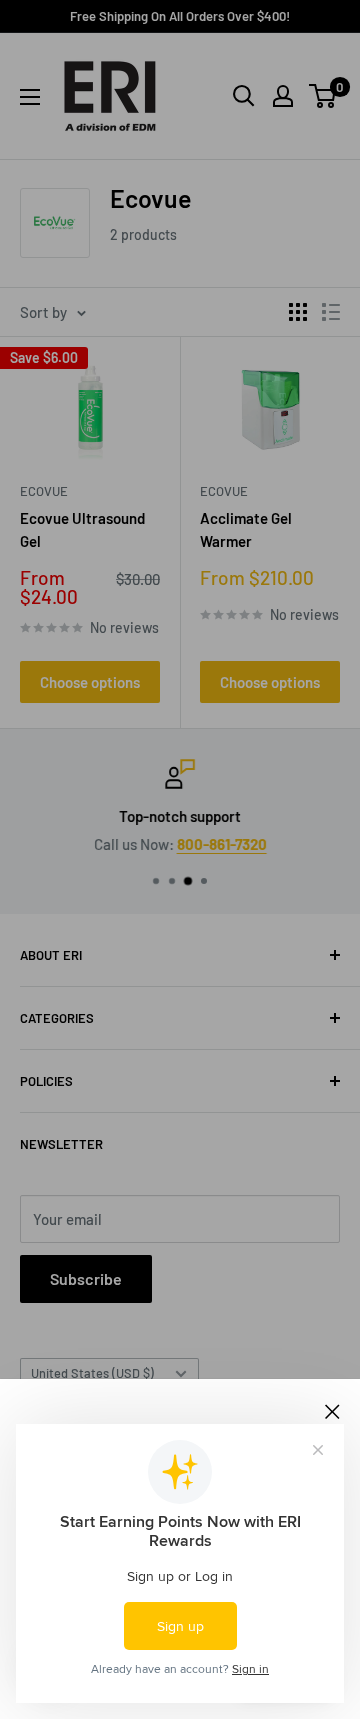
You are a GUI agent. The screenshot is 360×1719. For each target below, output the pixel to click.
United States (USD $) (92, 1373)
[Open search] (244, 96)
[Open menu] (30, 97)
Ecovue (44, 491)
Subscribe (86, 1278)
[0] (323, 96)
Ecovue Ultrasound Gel (82, 529)
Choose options (90, 682)
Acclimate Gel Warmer (246, 529)
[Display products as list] (331, 312)
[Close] (332, 1409)
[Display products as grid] (298, 312)
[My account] (283, 96)
